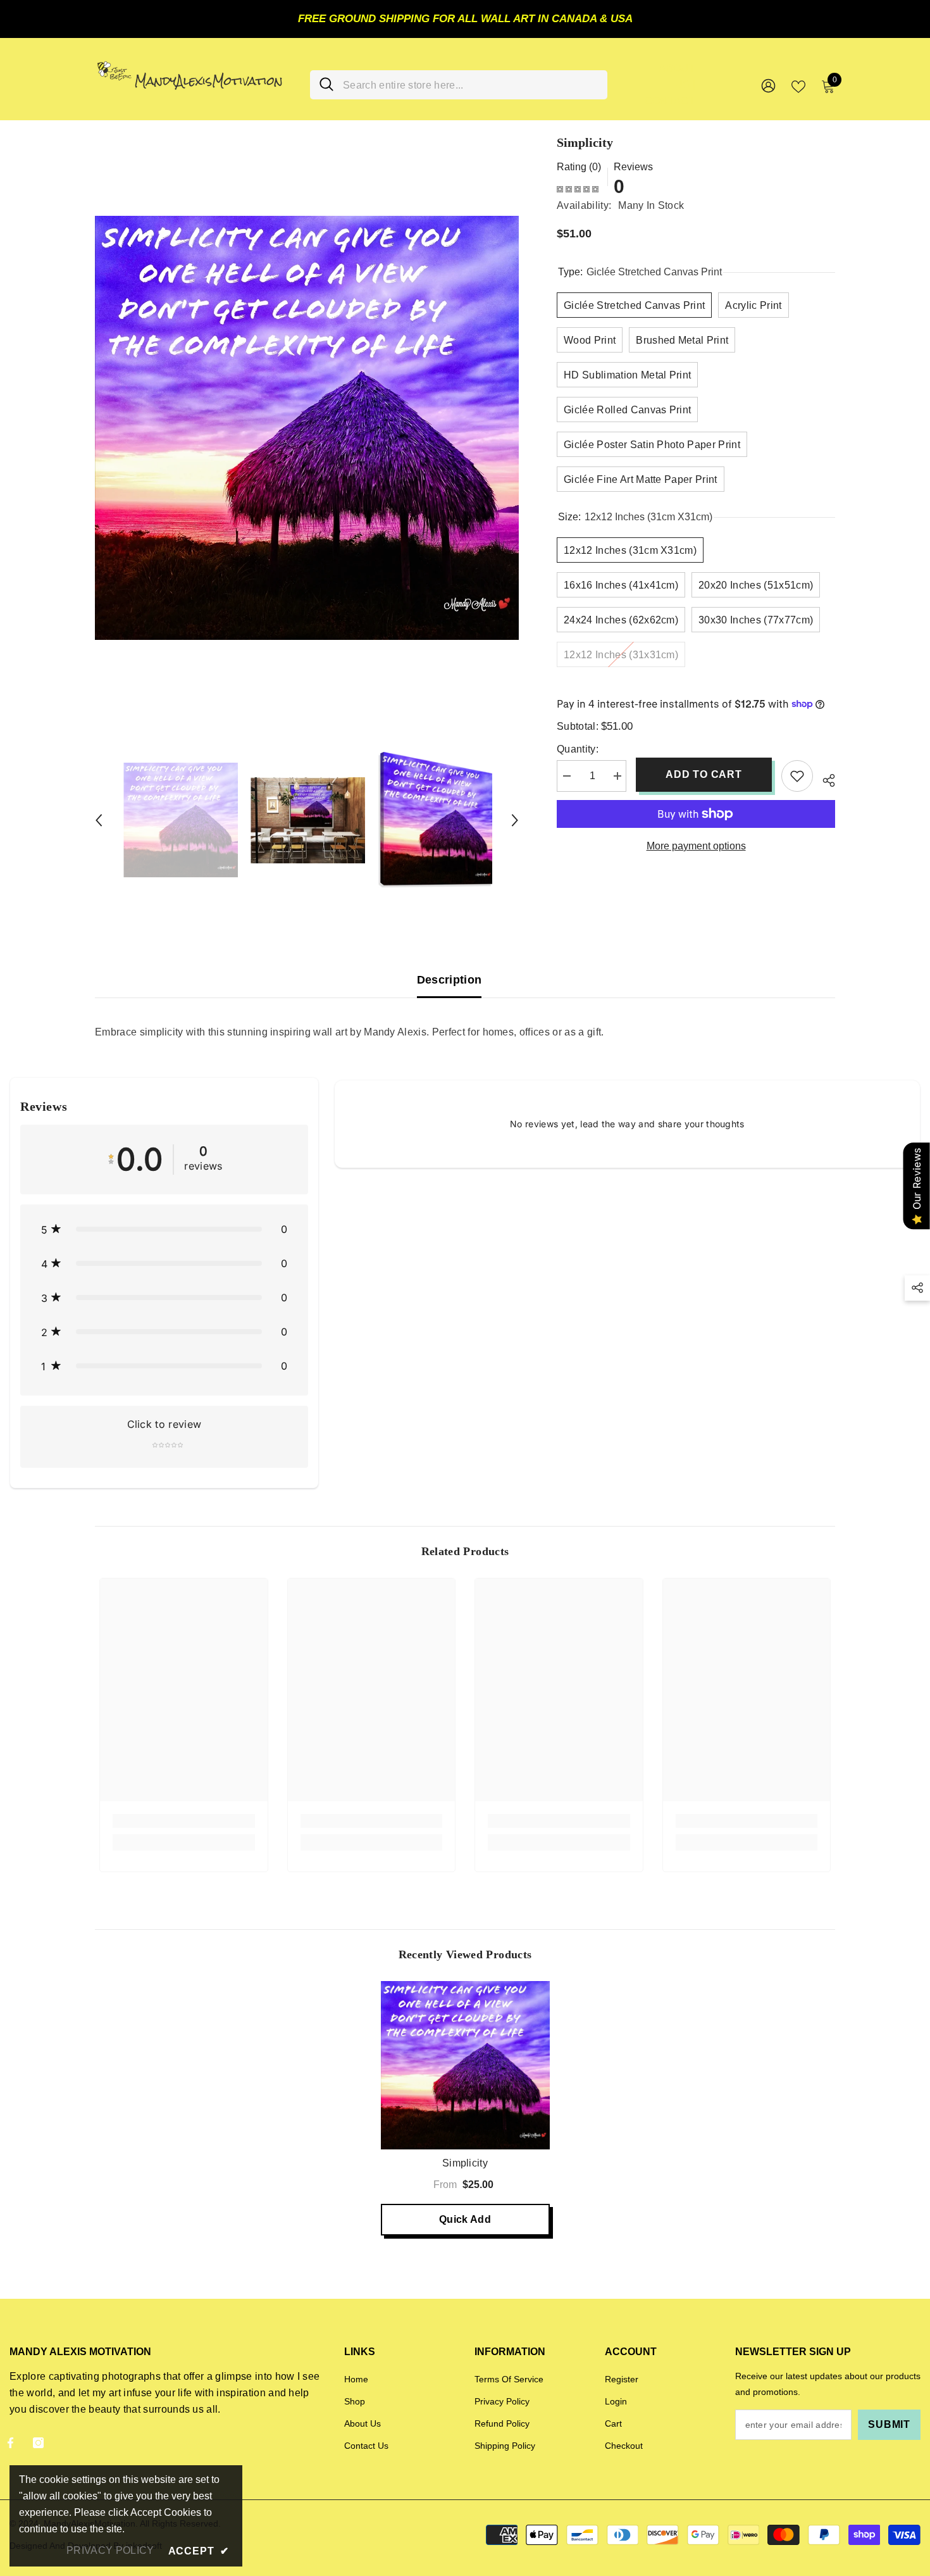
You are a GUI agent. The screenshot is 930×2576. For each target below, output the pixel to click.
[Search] (459, 85)
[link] (184, 1821)
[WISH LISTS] (798, 85)
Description (449, 980)
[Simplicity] (465, 2066)
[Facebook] (10, 2443)
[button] (99, 820)
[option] (307, 428)
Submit (889, 2424)
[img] (578, 189)
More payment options (696, 846)
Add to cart (704, 774)
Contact (670, 101)
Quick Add (465, 2219)
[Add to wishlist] (797, 776)
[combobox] (470, 85)
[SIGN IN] (768, 85)
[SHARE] (824, 778)
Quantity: (578, 749)
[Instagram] (38, 2443)
